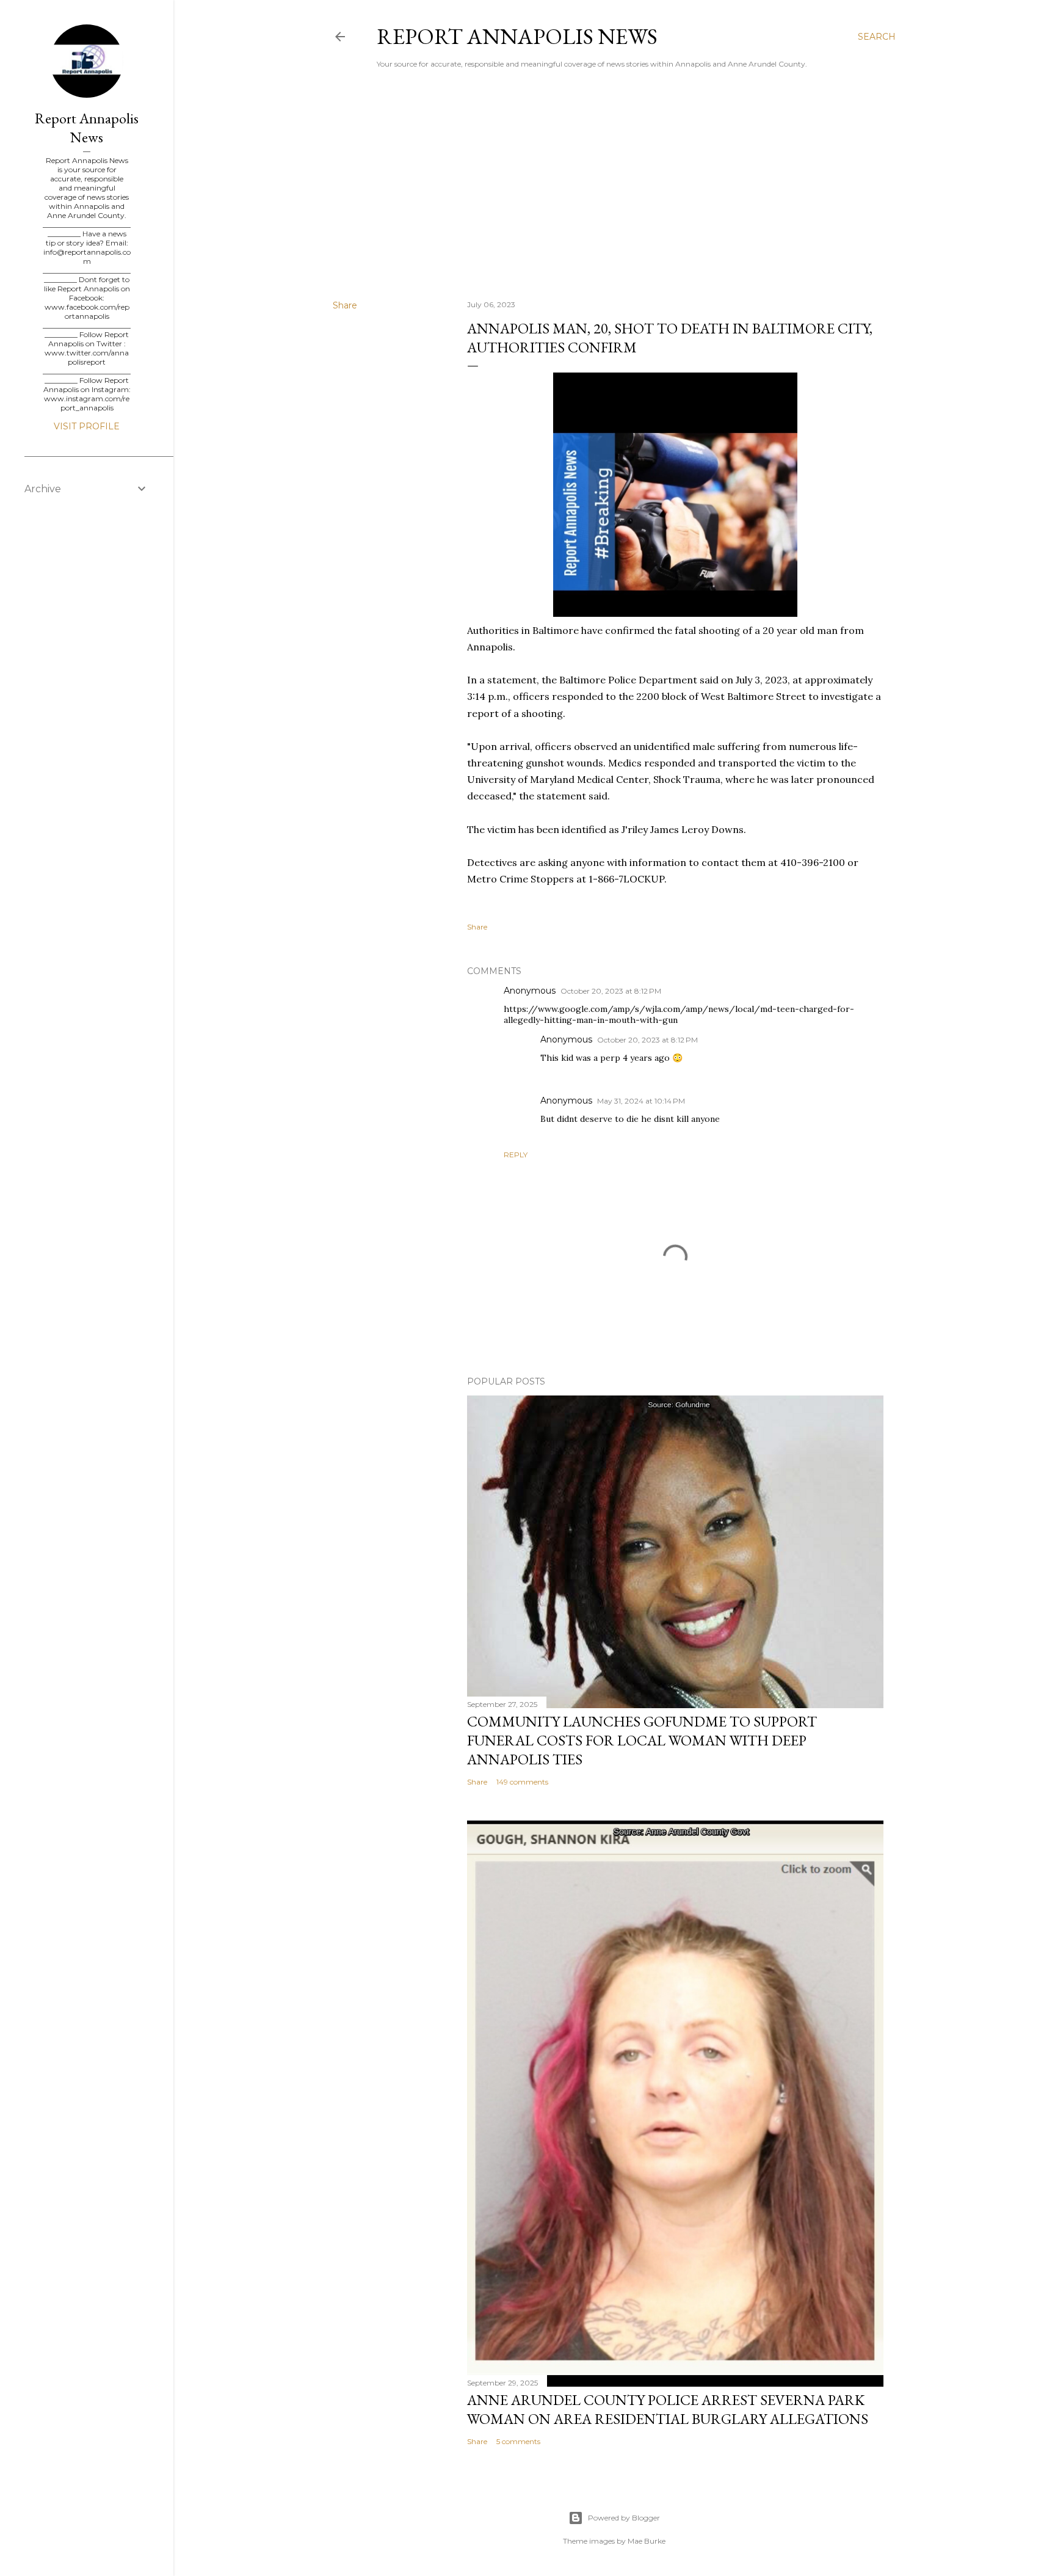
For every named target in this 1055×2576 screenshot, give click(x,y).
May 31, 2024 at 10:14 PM (641, 1101)
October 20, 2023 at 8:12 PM (611, 991)
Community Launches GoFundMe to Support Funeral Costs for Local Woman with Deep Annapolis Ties (642, 1740)
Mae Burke (647, 2541)
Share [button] (345, 305)
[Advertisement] (614, 184)
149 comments (522, 1782)
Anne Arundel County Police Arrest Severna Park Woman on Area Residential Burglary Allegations (668, 2409)
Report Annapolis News (517, 36)
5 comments (518, 2441)
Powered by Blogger (624, 2518)
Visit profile (87, 426)
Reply (516, 1155)
